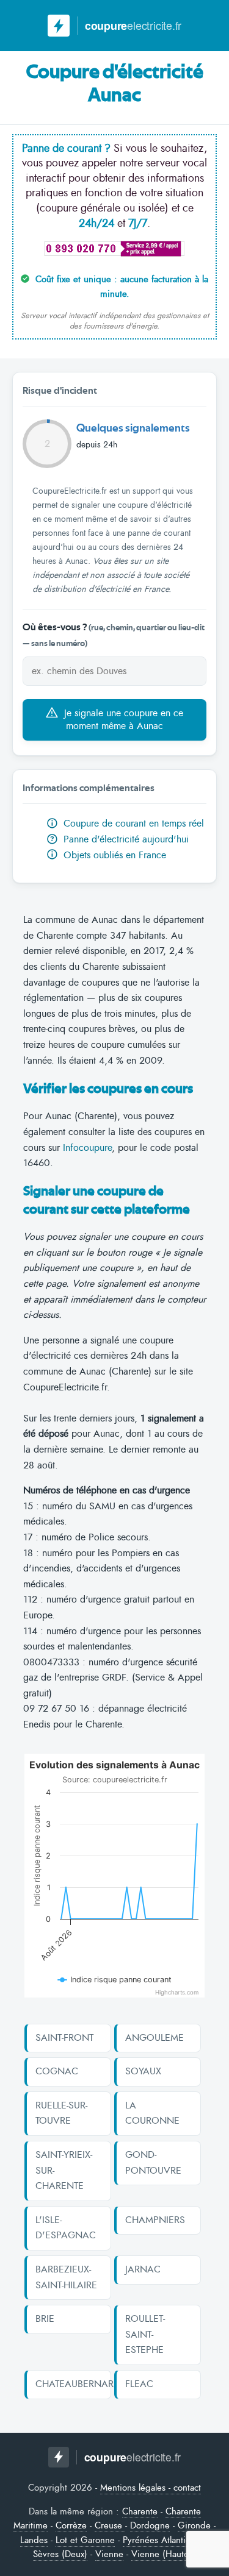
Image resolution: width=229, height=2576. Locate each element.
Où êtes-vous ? (114, 635)
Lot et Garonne (85, 2540)
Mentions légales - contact (151, 2488)
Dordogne (150, 2525)
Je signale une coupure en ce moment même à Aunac (122, 720)
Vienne (109, 2554)
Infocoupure (87, 1148)
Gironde (194, 2525)
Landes (34, 2540)
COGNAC (57, 2071)
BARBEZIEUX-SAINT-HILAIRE (66, 2277)
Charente (140, 2511)
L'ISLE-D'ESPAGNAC (66, 2228)
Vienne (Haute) (162, 2554)
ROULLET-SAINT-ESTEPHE (145, 2334)
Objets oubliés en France (113, 855)
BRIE (45, 2319)
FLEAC (139, 2384)
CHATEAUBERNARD (69, 2384)
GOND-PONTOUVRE (153, 2163)
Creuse (110, 2525)
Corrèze (71, 2525)
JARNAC (143, 2269)
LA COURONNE (152, 2113)
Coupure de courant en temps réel (132, 824)
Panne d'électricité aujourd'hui (119, 839)
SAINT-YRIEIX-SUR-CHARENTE (64, 2170)
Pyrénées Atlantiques (164, 2540)
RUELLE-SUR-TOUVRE (61, 2113)
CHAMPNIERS (155, 2220)
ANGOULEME (154, 2038)
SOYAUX (143, 2071)
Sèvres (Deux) (60, 2554)
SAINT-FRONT (64, 2038)
